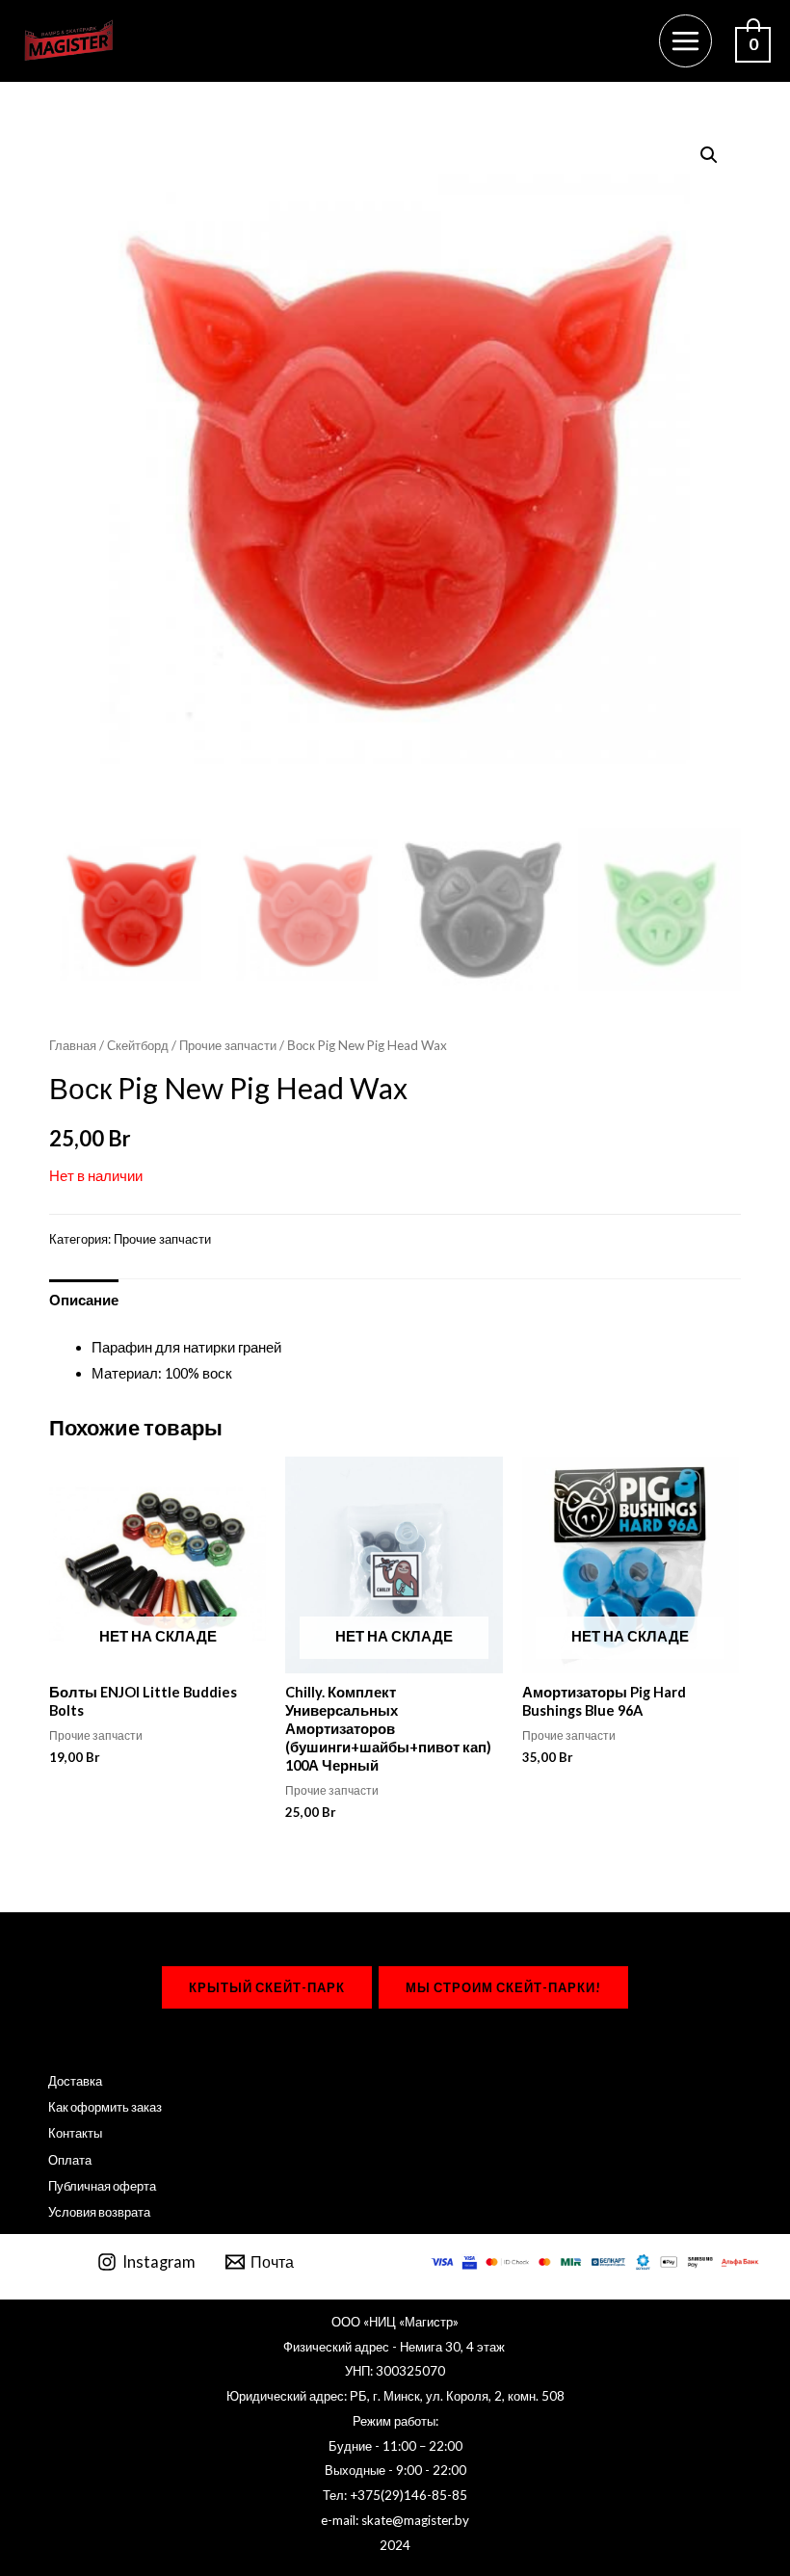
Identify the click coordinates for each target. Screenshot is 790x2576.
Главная (73, 1045)
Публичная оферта (102, 2186)
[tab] (84, 1300)
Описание (84, 1300)
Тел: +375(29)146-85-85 (395, 2495)
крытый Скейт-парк (267, 1987)
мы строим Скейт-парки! (503, 1987)
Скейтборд (138, 1045)
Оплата (70, 2160)
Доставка (75, 2081)
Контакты (75, 2133)
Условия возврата (99, 2212)
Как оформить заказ (105, 2107)
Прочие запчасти (228, 1045)
